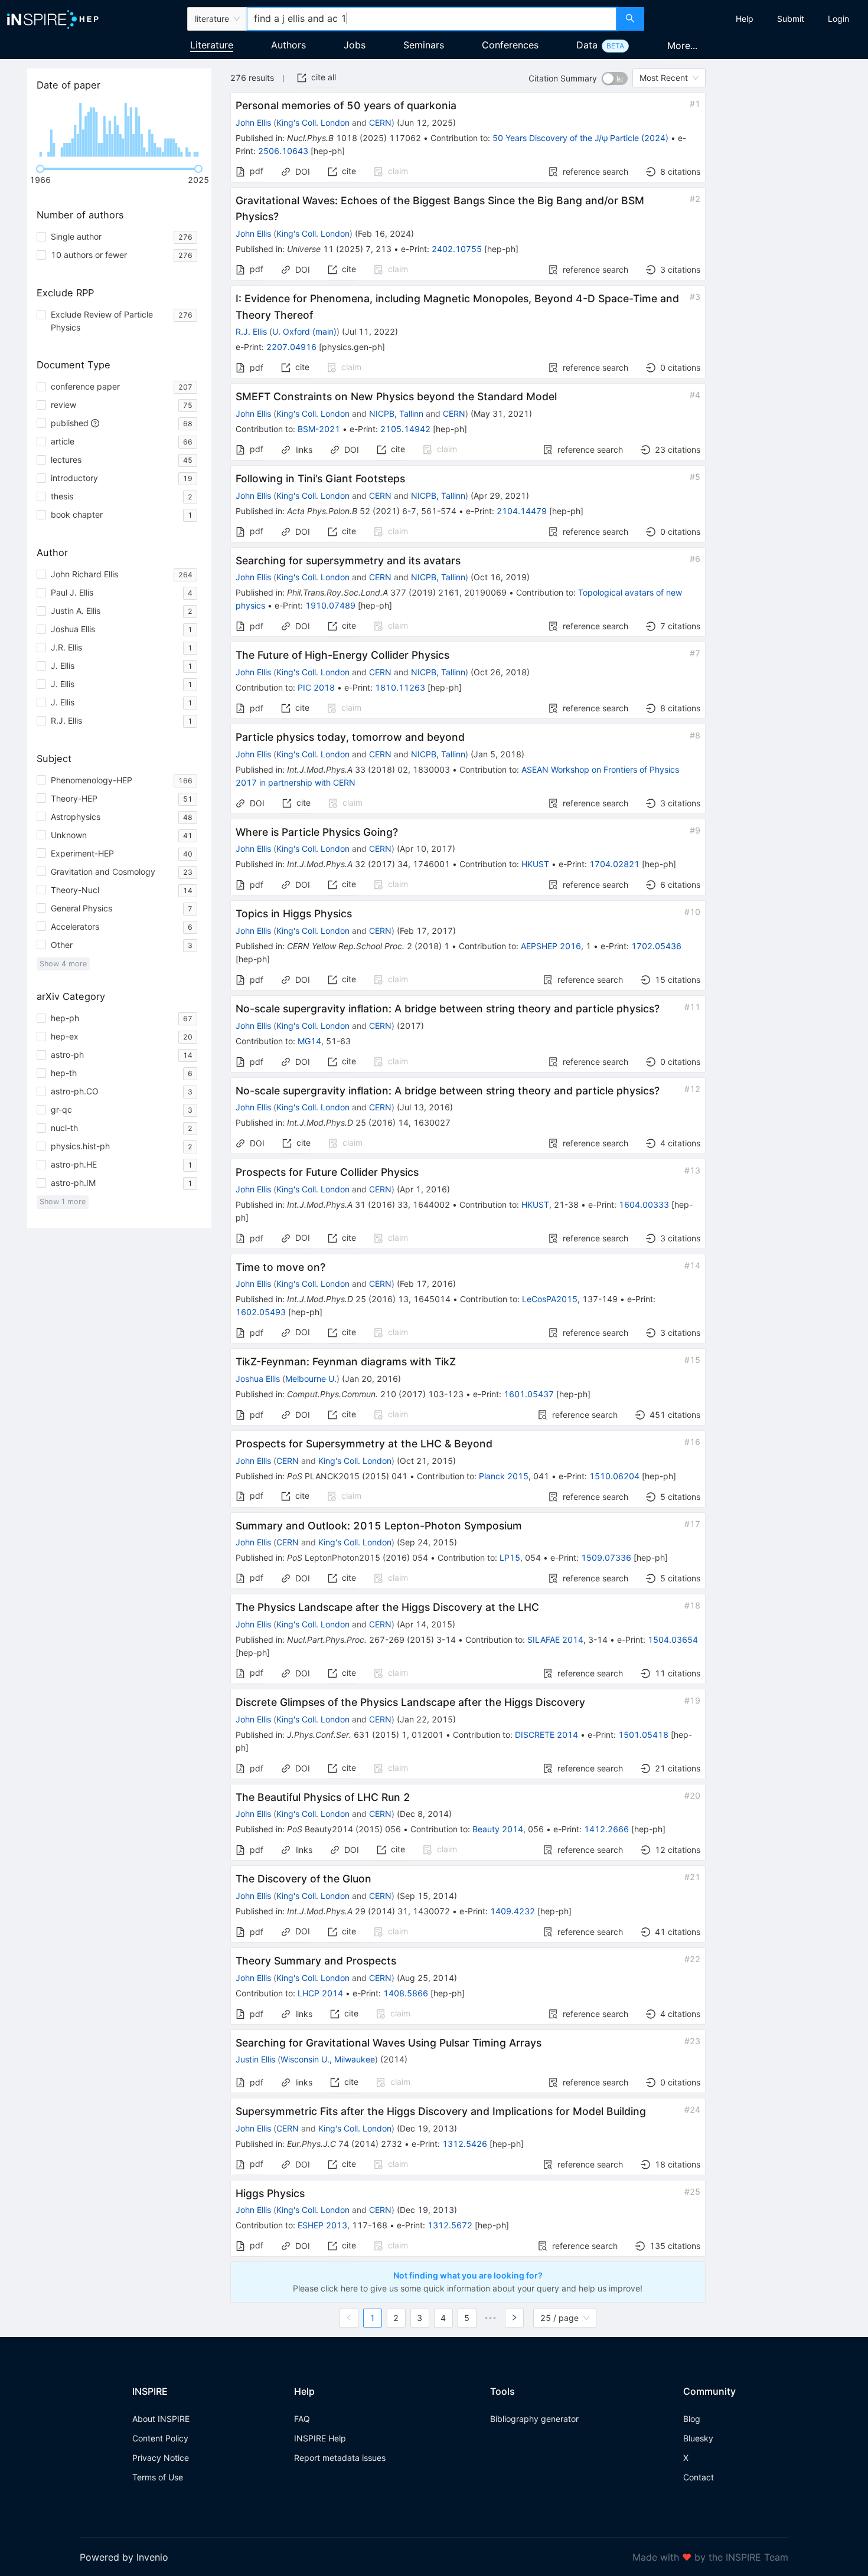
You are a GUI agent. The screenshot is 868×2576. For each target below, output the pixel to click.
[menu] (758, 19)
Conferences (510, 45)
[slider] (40, 169)
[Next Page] (514, 2318)
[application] (119, 130)
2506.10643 (283, 151)
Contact (699, 2477)
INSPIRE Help (320, 2438)
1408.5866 (406, 1993)
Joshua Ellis (258, 1379)
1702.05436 (656, 946)
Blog (692, 2419)
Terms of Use (158, 2477)
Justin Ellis (255, 2059)
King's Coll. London (313, 122)
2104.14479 (522, 511)
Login (838, 19)
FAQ (302, 2419)
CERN (380, 122)
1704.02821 (614, 864)
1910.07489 (330, 605)
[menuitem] (745, 19)
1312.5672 (450, 2225)
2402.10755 (457, 249)
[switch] (615, 79)
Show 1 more (63, 1202)
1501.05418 (643, 1735)
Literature (212, 45)
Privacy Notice (161, 2458)
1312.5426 (465, 2144)
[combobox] (432, 19)
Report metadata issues (340, 2458)
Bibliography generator (534, 2419)
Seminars (424, 45)
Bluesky (698, 2438)
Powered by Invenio (124, 2557)
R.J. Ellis (251, 331)
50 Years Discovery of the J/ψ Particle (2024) (580, 138)
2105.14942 (405, 429)
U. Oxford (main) (304, 331)
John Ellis (253, 122)
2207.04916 (291, 347)
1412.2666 (606, 1829)
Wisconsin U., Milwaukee (328, 2059)
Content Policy (160, 2438)
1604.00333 (644, 1204)
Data (587, 45)
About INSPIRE (161, 2419)
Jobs (355, 45)
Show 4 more (63, 964)
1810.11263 (400, 687)
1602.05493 (261, 1312)
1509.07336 (606, 1557)
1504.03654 (673, 1640)
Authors (288, 45)
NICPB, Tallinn (396, 413)
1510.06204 (614, 1476)
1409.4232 (513, 1911)
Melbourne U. (311, 1379)
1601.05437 (529, 1394)
